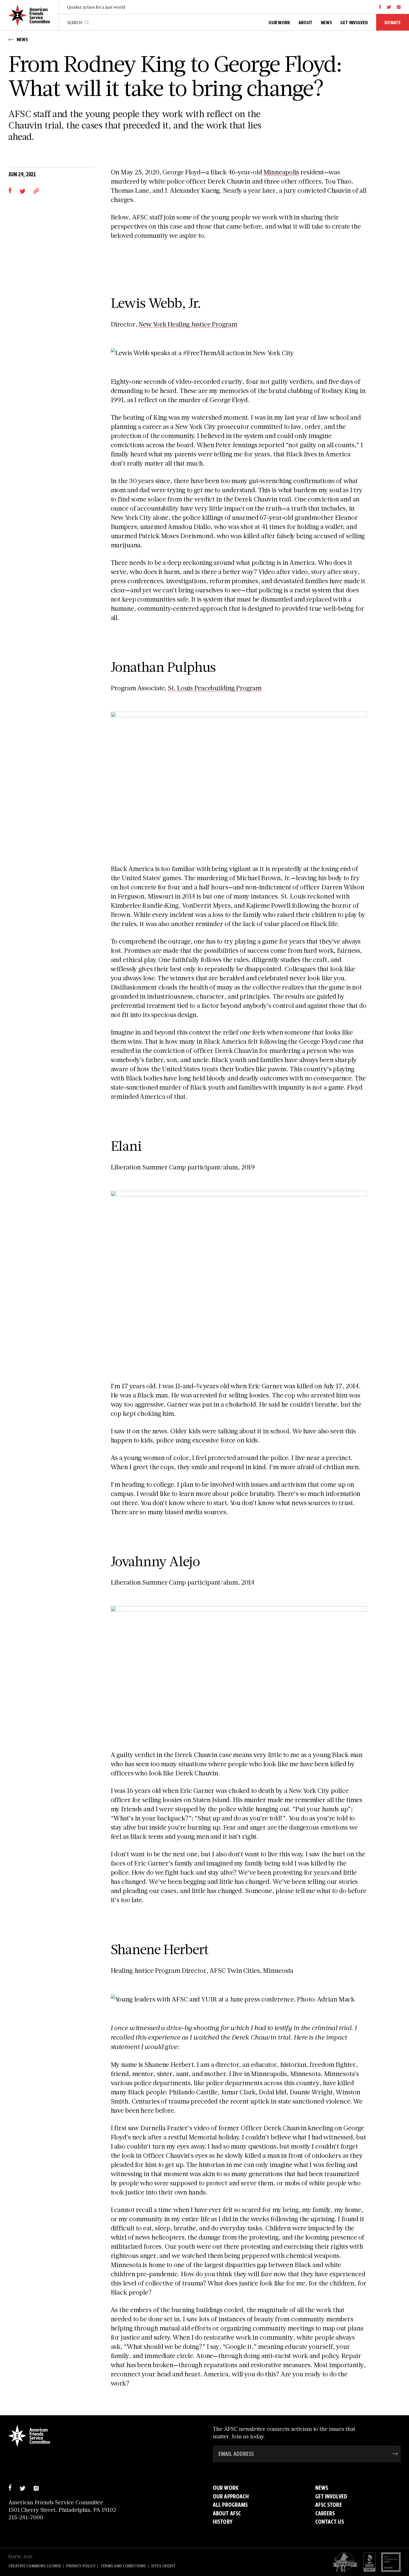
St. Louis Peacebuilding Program (215, 688)
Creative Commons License (35, 2566)
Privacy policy (81, 2566)
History (223, 2522)
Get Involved (331, 2496)
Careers (325, 2513)
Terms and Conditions (123, 2566)
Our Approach (231, 2496)
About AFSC (227, 2513)
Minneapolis (281, 172)
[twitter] (389, 7)
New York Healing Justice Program (188, 324)
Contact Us (330, 2522)
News (322, 2488)
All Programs (230, 2505)
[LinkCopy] (36, 190)
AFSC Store (329, 2505)
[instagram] (399, 7)
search (87, 23)
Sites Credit (163, 2566)
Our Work (226, 2488)
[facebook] (380, 7)
